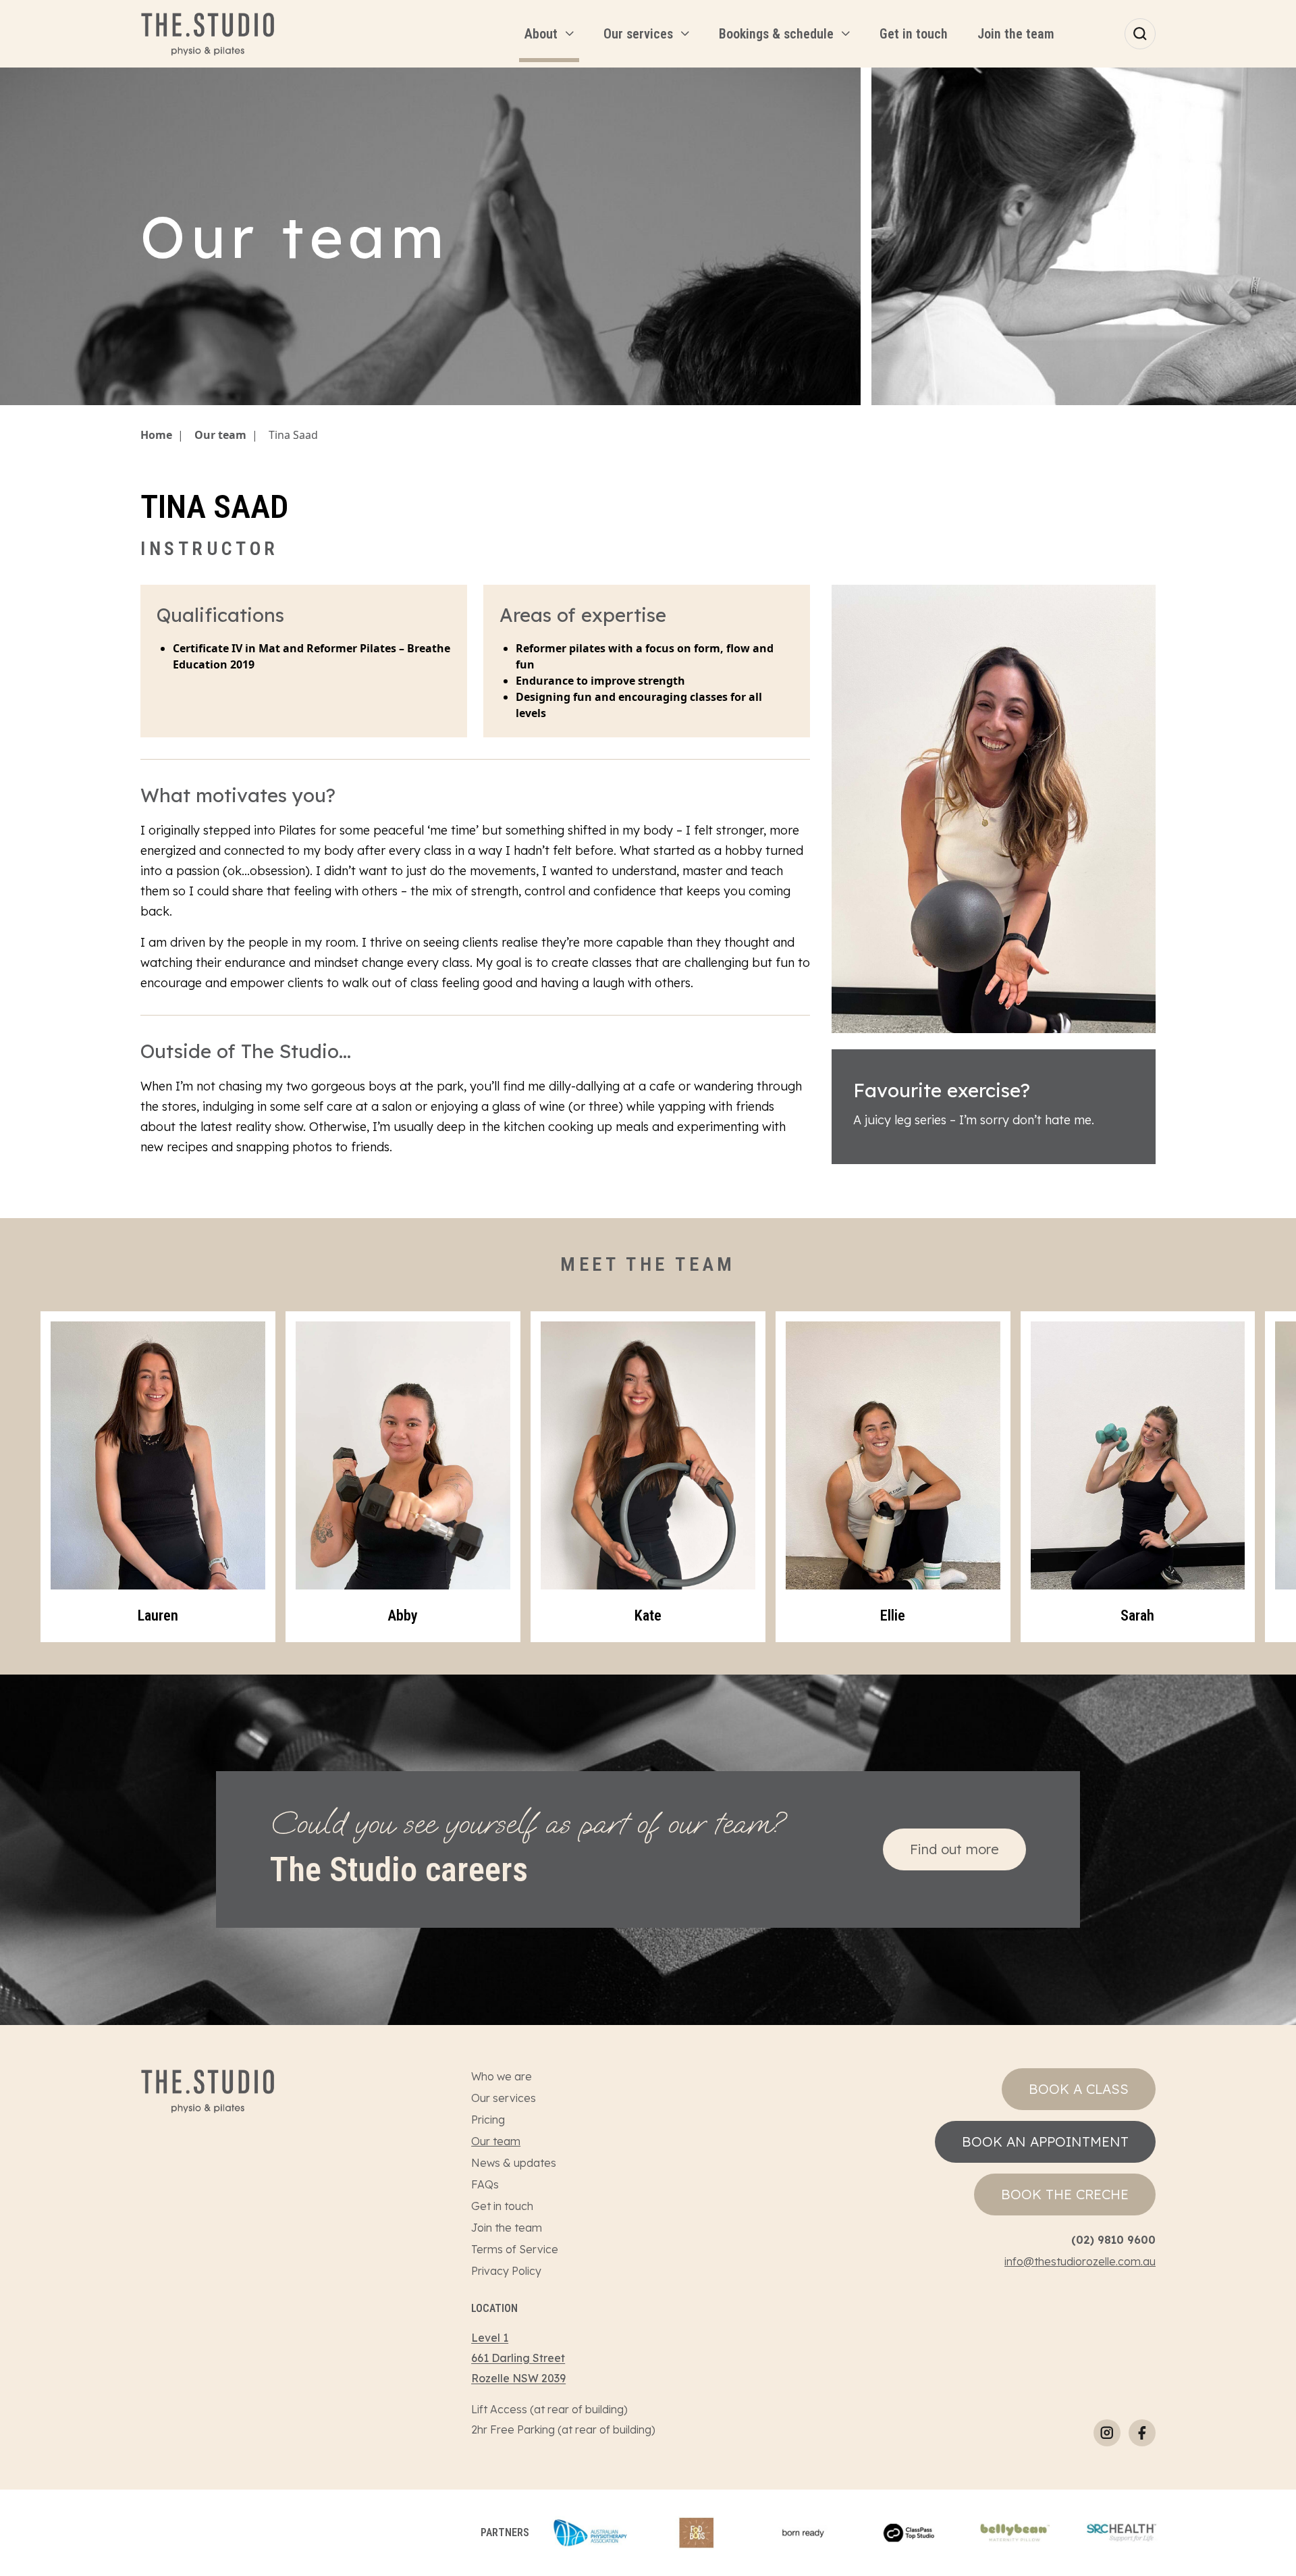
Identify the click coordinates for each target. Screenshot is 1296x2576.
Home (156, 435)
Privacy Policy (506, 2271)
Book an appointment (1045, 2141)
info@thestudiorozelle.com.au (1080, 2261)
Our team (220, 435)
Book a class (1079, 2089)
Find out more (954, 1849)
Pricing (488, 2120)
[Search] (1140, 34)
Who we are (502, 2076)
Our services (504, 2098)
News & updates (514, 2163)
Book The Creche (1065, 2194)
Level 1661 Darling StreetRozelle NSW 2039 (518, 2358)
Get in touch (502, 2206)
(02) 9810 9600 (1113, 2240)
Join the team (507, 2228)
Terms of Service (515, 2249)
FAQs (485, 2184)
